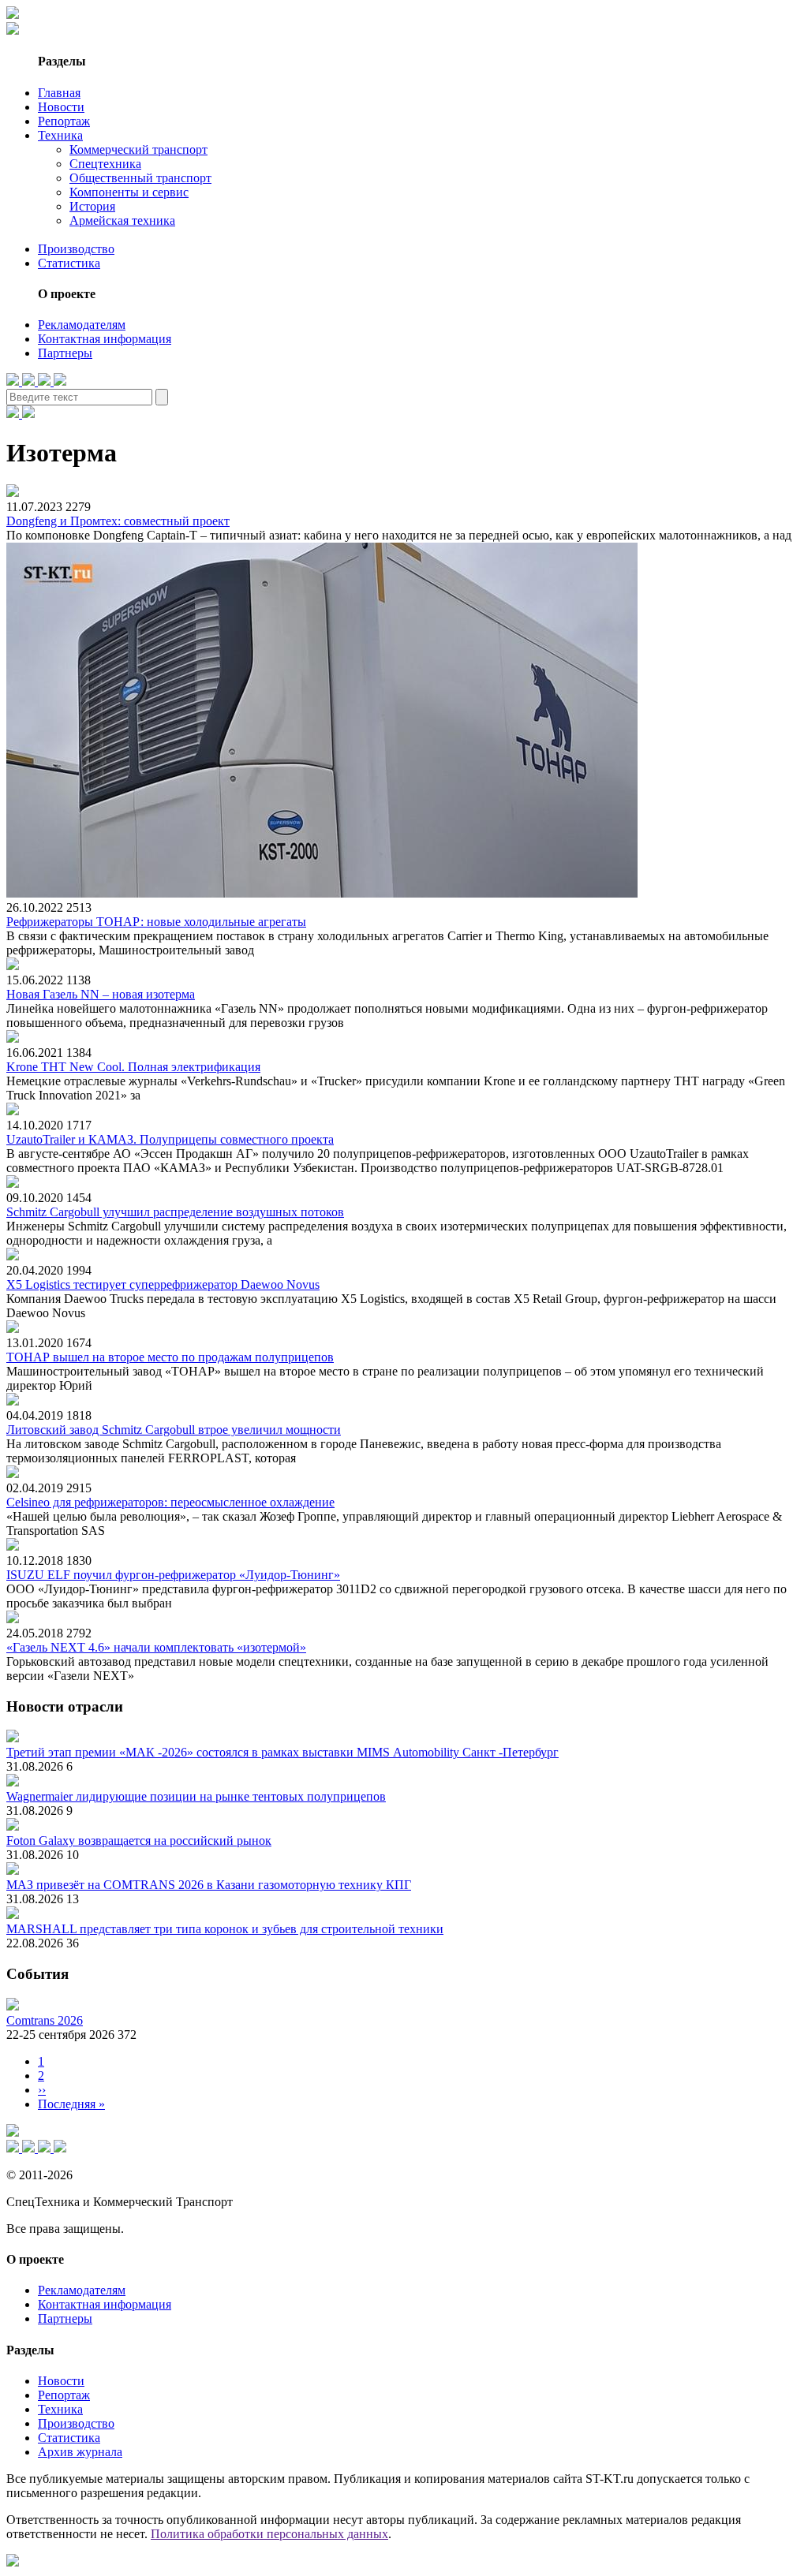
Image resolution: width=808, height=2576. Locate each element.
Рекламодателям (82, 325)
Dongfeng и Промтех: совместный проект (118, 521)
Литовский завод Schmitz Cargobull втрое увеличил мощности (174, 1430)
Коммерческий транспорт (138, 149)
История (92, 206)
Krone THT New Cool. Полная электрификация (133, 1067)
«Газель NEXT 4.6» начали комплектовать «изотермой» (156, 1647)
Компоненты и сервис (129, 192)
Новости (61, 107)
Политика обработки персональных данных (269, 2534)
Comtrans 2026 (45, 2020)
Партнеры (65, 353)
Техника (60, 135)
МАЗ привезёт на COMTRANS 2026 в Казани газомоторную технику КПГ (209, 1885)
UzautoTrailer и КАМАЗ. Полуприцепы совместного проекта (170, 1139)
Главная (59, 93)
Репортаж (64, 121)
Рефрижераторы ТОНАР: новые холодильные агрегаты (156, 922)
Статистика (69, 263)
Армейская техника (122, 220)
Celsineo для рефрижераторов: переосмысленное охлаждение (170, 1502)
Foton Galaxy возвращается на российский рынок (139, 1841)
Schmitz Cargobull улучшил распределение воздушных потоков (175, 1212)
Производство (76, 249)
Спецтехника (105, 164)
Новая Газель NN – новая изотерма (101, 994)
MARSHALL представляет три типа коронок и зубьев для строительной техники (225, 1929)
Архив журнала (80, 2452)
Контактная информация (105, 339)
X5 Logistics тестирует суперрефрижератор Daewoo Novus (163, 1284)
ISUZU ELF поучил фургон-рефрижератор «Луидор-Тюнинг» (173, 1575)
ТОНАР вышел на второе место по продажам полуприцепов (170, 1357)
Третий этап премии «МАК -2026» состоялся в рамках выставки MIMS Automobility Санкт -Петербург (282, 1752)
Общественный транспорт (140, 178)
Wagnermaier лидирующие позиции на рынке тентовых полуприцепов (196, 1796)
